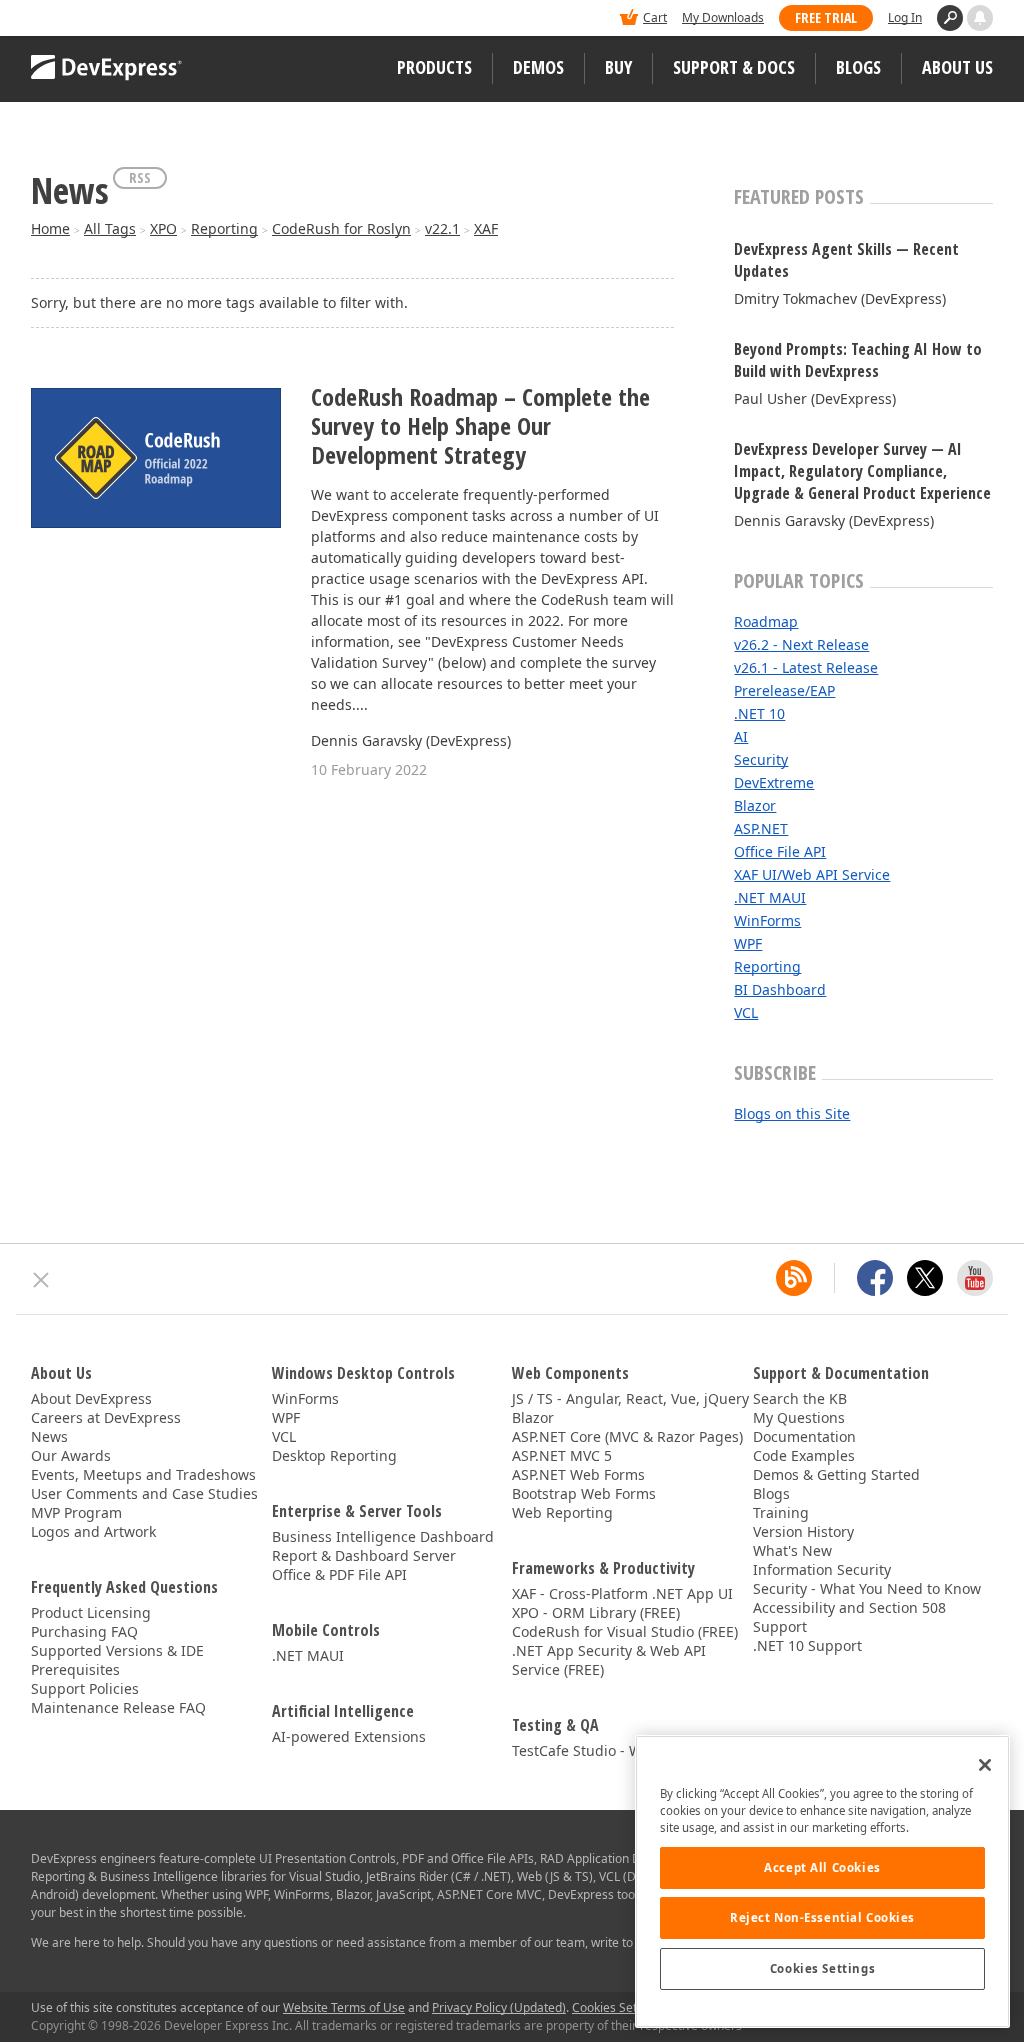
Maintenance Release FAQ (118, 1707)
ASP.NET (761, 828)
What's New (792, 1550)
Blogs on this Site (792, 1113)
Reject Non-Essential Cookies (822, 1917)
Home (50, 228)
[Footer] (41, 1280)
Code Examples (804, 1455)
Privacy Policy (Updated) (499, 2007)
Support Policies (85, 1688)
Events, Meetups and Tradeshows (143, 1474)
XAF (486, 228)
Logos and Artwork (93, 1531)
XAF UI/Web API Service (812, 874)
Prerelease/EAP (784, 690)
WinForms (767, 920)
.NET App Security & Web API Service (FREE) (609, 1660)
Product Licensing (91, 1612)
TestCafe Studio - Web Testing (612, 1750)
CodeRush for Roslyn (341, 228)
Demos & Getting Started (836, 1474)
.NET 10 (759, 713)
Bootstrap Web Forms (584, 1493)
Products (434, 67)
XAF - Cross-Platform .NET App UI (622, 1593)
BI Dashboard (780, 989)
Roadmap (766, 621)
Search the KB (800, 1398)
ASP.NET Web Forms (578, 1474)
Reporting (224, 228)
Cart (655, 17)
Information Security (822, 1569)
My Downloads (723, 17)
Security (761, 759)
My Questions (799, 1417)
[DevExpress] (92, 19)
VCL (746, 1012)
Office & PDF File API (339, 1574)
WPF (748, 943)
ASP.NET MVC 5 (562, 1455)
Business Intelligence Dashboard (383, 1536)
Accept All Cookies (822, 1867)
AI (741, 736)
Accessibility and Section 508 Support (849, 1617)
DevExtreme (774, 782)
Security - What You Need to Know (867, 1588)
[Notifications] (980, 18)
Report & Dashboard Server (364, 1555)
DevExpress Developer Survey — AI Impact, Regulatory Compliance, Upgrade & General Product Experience (862, 471)
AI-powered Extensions (349, 1736)
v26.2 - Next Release (801, 644)
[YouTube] (975, 1278)
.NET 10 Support (807, 1645)
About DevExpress (91, 1398)
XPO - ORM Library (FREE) (596, 1612)
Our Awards (71, 1455)
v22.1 (442, 228)
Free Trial (826, 17)
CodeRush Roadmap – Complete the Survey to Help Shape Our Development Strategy (480, 426)
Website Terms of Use (344, 2007)
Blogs (858, 67)
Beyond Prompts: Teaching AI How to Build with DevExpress (858, 360)
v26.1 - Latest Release (806, 667)
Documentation (804, 1436)
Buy (618, 67)
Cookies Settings (822, 1968)
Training (781, 1512)
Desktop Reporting (334, 1455)
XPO (163, 228)
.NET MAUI (770, 897)
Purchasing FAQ (84, 1631)
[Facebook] (875, 1278)
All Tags (110, 228)
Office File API (780, 851)
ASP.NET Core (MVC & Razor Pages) (627, 1436)
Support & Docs (734, 67)
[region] (822, 1881)
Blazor (755, 805)
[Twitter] (925, 1278)
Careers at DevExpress (106, 1417)
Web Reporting (562, 1512)
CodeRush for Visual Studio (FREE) (625, 1631)
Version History (803, 1531)
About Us (957, 67)
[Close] (985, 1765)
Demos (538, 67)
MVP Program (76, 1512)
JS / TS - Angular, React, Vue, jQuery (630, 1398)
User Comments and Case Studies (144, 1493)
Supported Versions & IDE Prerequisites (117, 1660)
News (49, 1436)
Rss (140, 177)
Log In (905, 17)
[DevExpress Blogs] (794, 1278)
